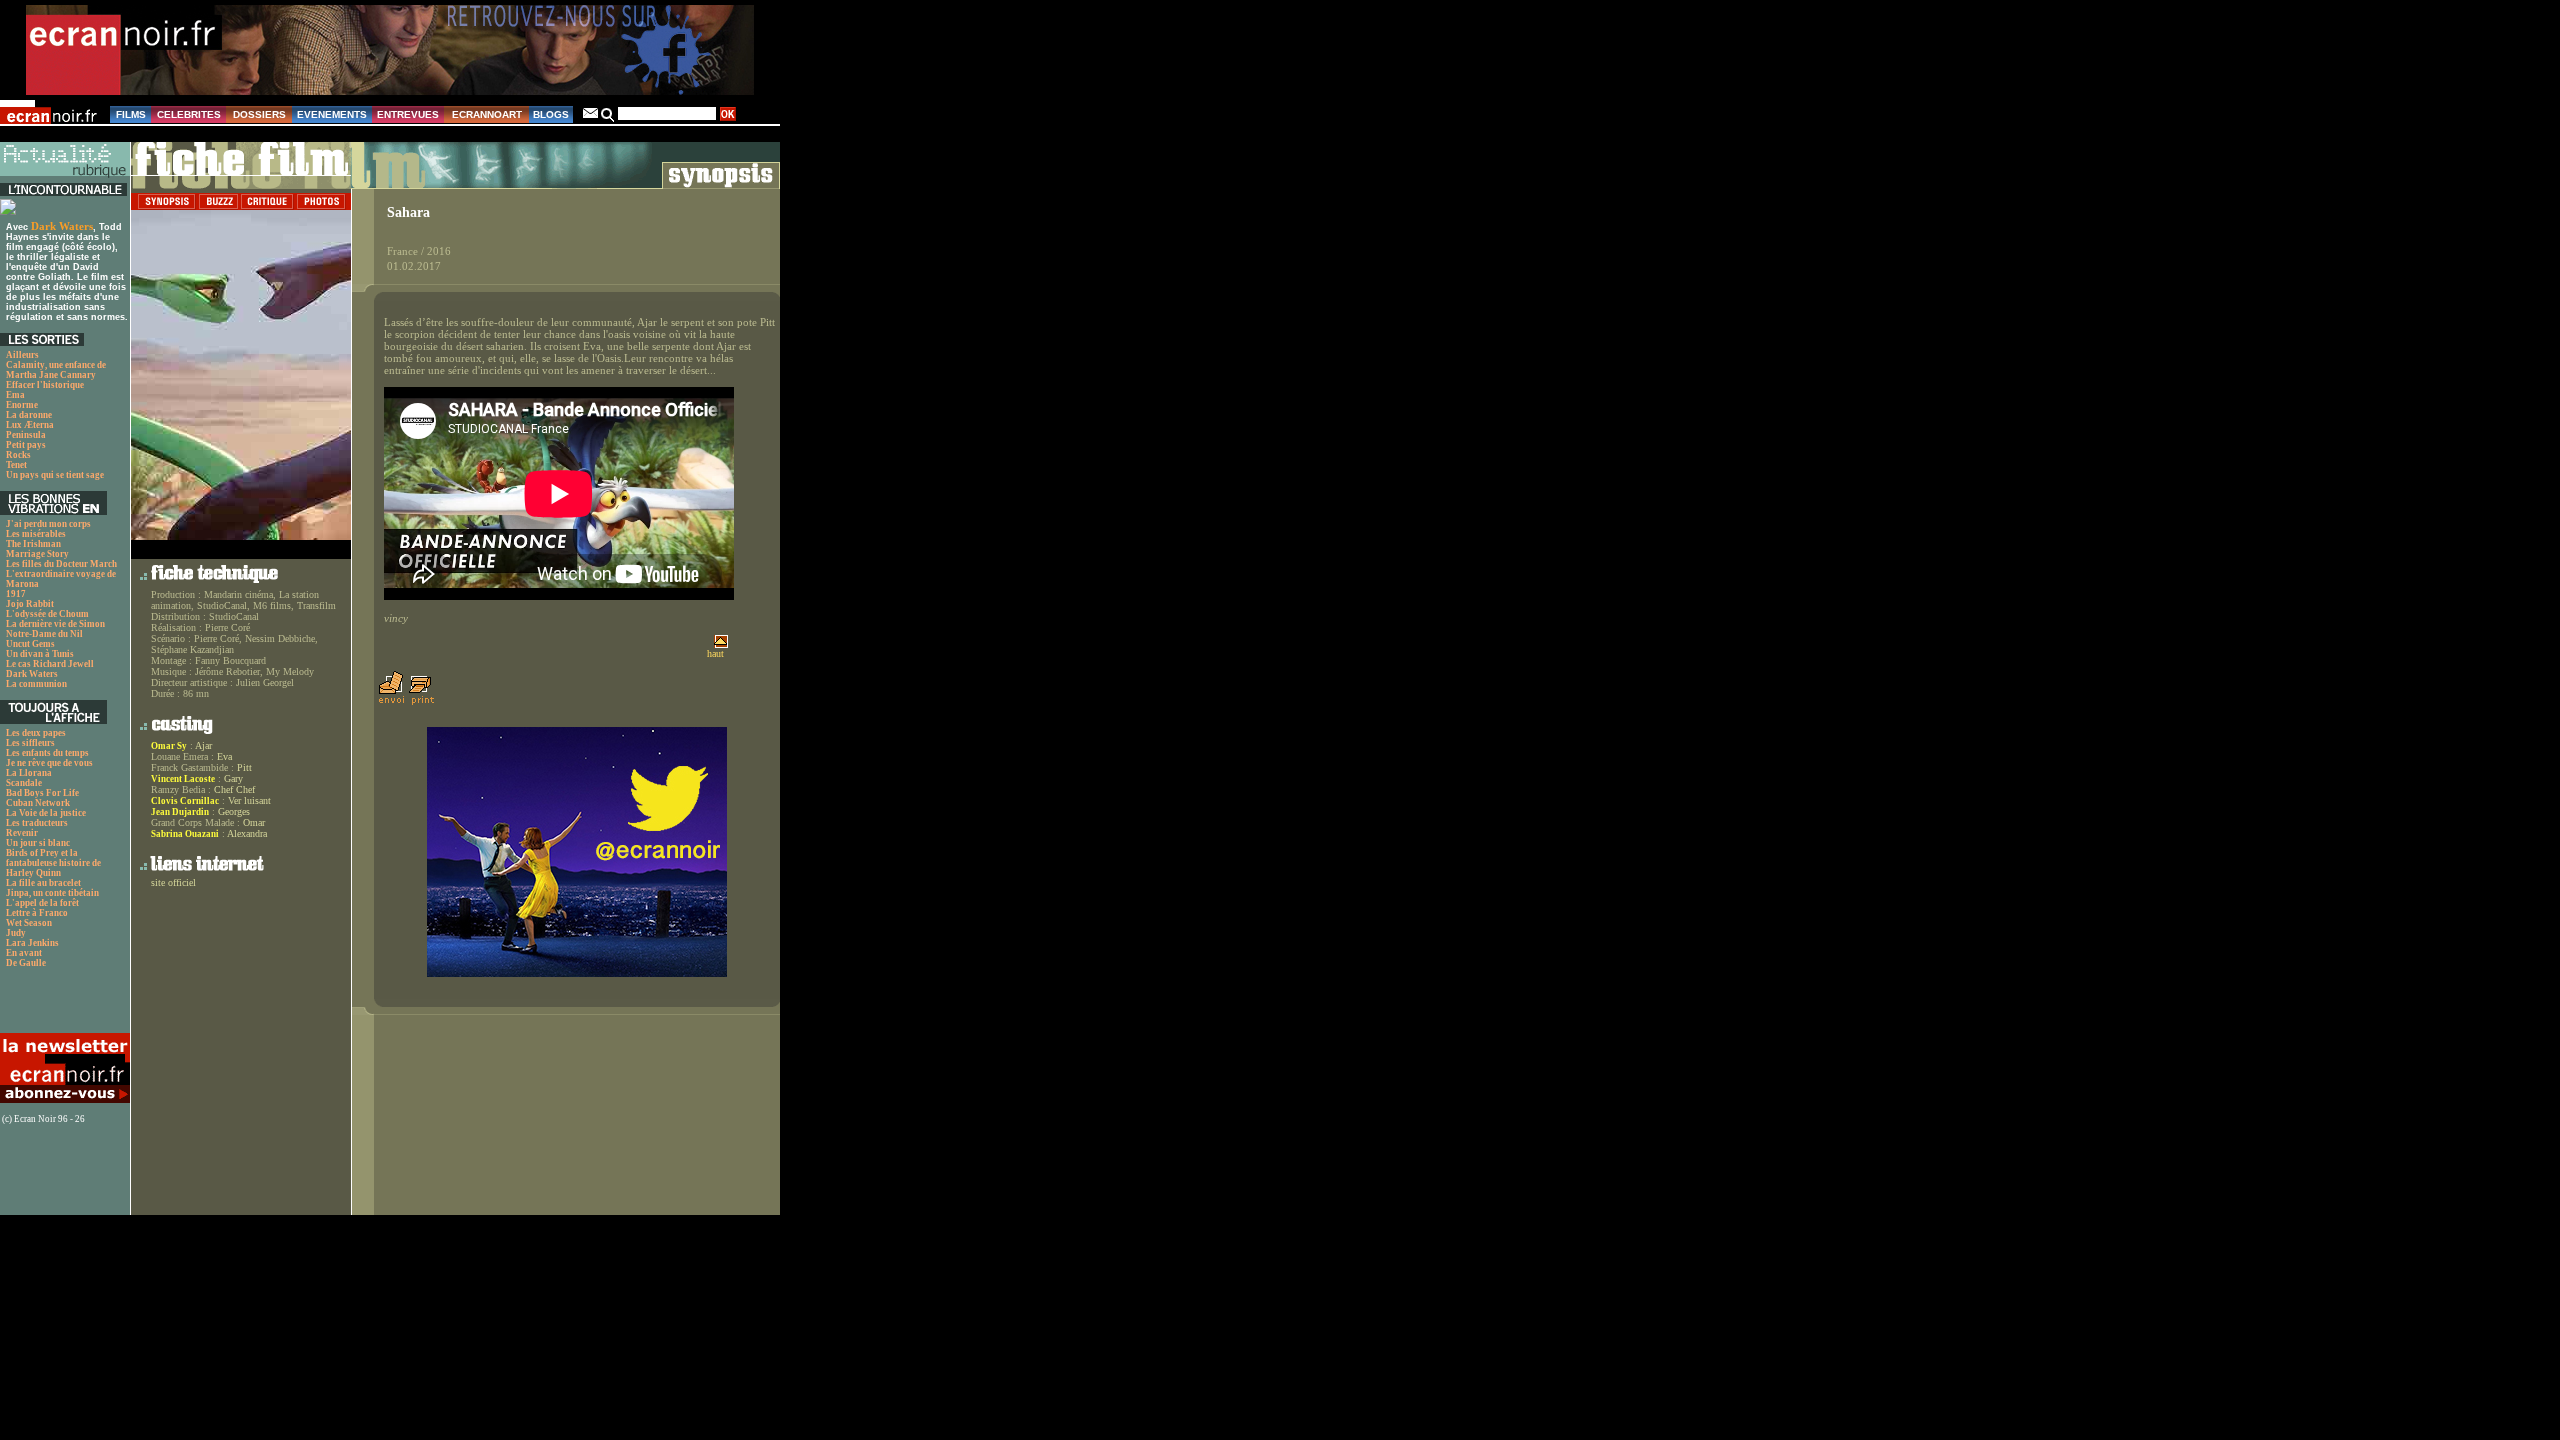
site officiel (173, 882)
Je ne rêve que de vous (49, 763)
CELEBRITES (189, 114)
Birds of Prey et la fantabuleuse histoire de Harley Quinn (53, 863)
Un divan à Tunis (40, 654)
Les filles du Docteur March (61, 564)
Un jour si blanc (38, 843)
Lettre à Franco (37, 913)
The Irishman (33, 544)
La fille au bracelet (43, 883)
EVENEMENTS (332, 114)
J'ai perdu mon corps (48, 524)
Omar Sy (169, 746)
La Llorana (29, 773)
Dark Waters (62, 226)
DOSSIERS (259, 114)
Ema (15, 395)
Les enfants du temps (47, 753)
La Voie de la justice (46, 813)
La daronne (29, 415)
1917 (16, 594)
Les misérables (36, 534)
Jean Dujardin (180, 812)
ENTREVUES (408, 114)
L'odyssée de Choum (47, 614)
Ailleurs (22, 355)
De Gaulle (26, 963)
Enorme (22, 405)
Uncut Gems (30, 644)
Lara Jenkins (32, 943)
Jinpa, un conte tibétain (52, 893)
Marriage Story (37, 554)
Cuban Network (38, 803)
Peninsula (26, 435)
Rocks (18, 455)
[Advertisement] (55, 1006)
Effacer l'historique (45, 385)
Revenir (22, 833)
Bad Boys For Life (42, 793)
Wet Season (29, 923)
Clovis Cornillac (185, 801)
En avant (24, 953)
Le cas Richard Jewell (50, 664)
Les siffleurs (30, 743)
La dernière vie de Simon (55, 624)
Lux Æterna (30, 425)
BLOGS (551, 114)
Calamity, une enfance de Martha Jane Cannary (56, 370)
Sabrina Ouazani (185, 834)
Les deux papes (36, 733)
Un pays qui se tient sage (55, 475)
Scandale (24, 783)
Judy (16, 933)
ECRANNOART (487, 114)
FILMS (131, 114)
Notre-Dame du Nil (44, 634)
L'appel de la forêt (42, 903)
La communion (36, 684)
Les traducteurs (37, 823)
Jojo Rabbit (30, 604)
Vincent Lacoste (183, 779)
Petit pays (26, 445)
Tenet (16, 465)
